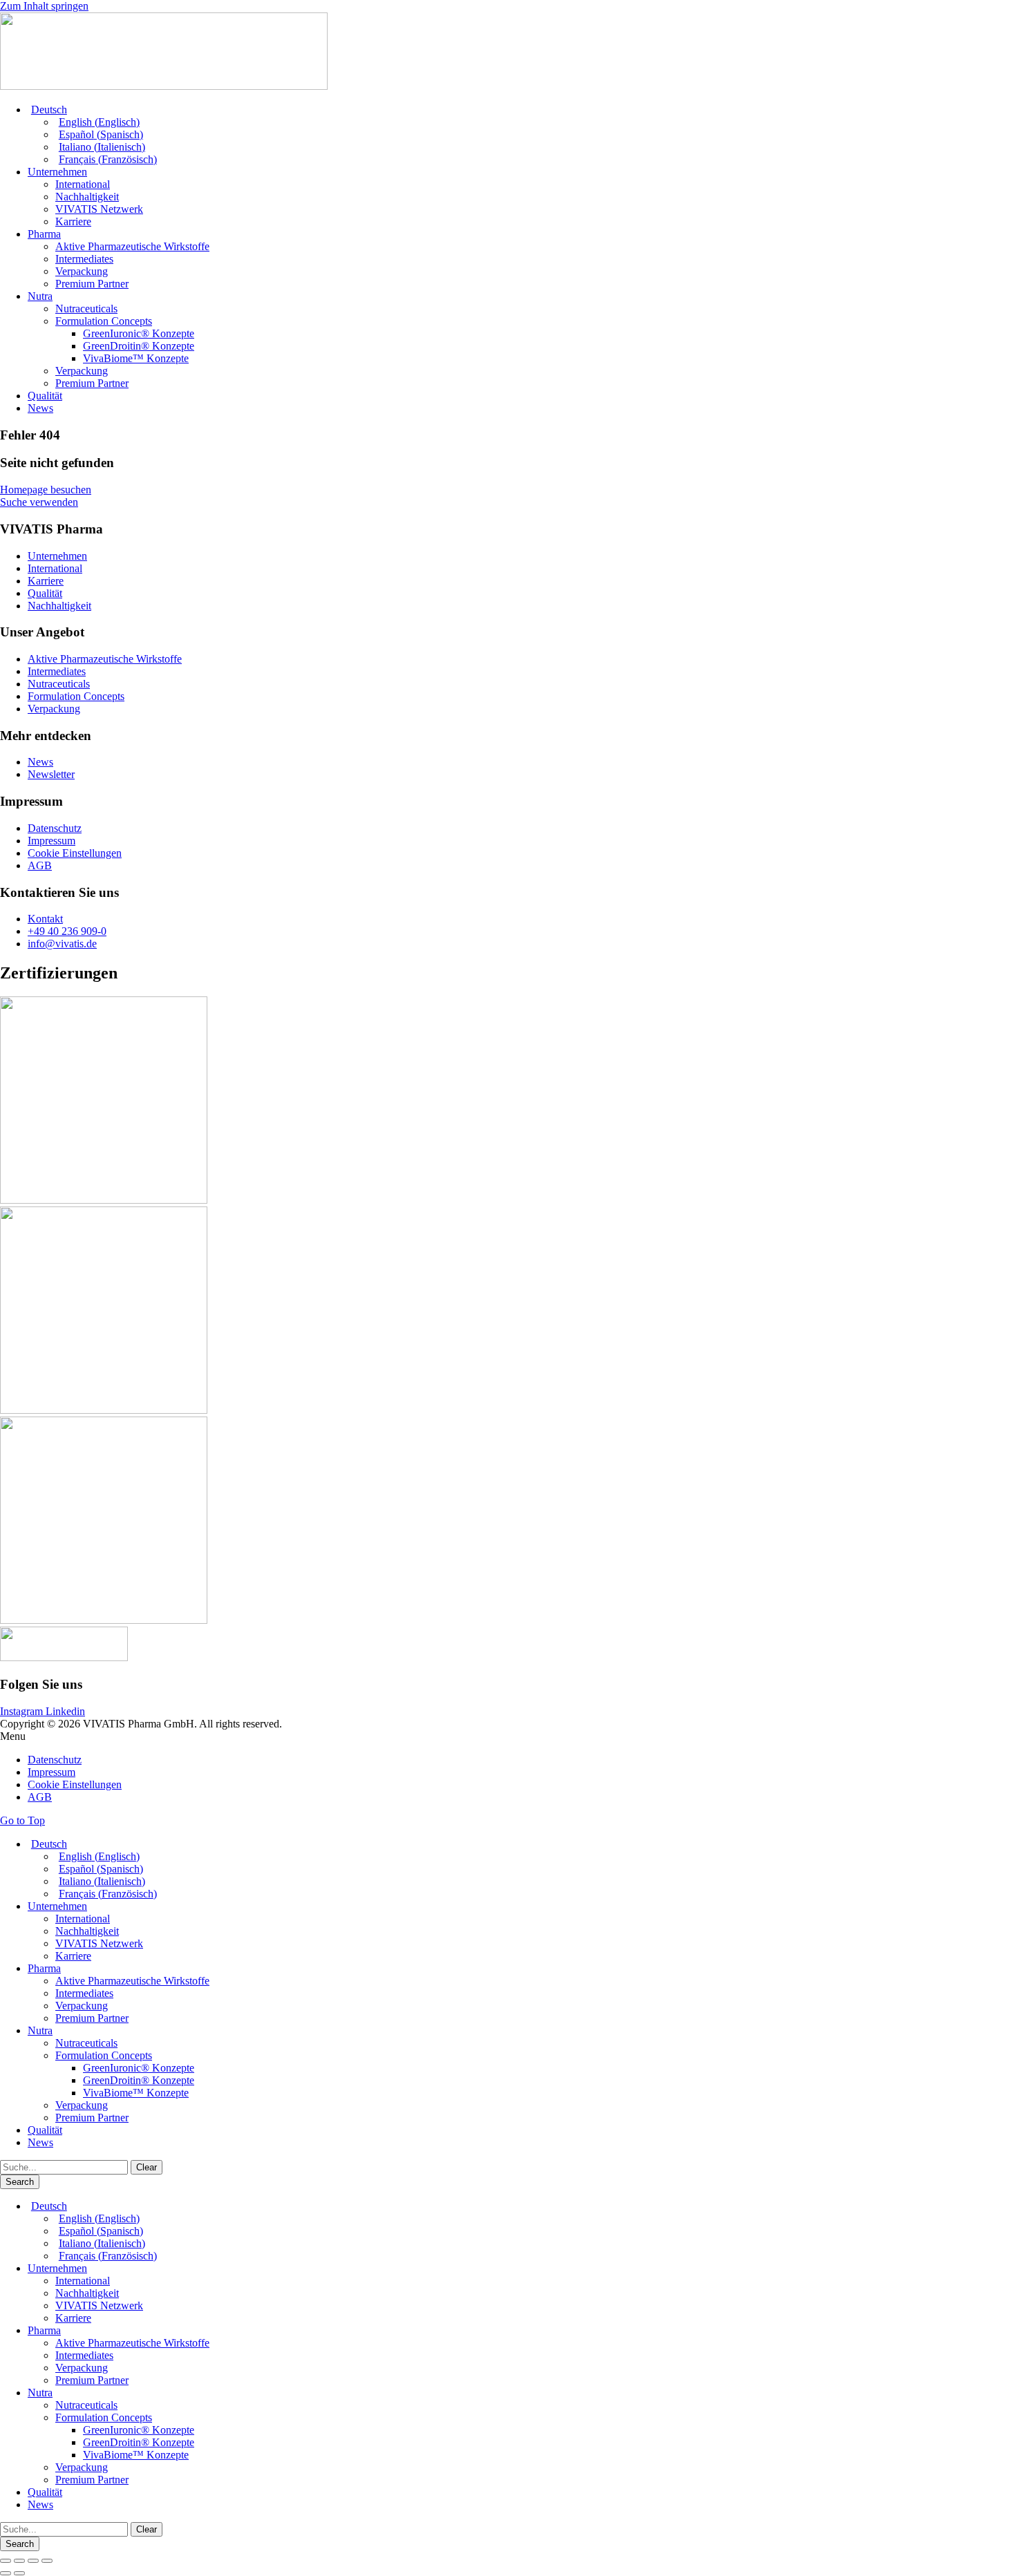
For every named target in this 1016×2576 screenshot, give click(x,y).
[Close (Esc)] (6, 2561)
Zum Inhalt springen (44, 6)
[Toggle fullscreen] (33, 2561)
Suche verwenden (39, 502)
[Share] (19, 2561)
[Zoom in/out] (47, 2561)
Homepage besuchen (46, 490)
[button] (508, 1736)
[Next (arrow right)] (19, 2573)
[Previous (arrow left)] (6, 2573)
